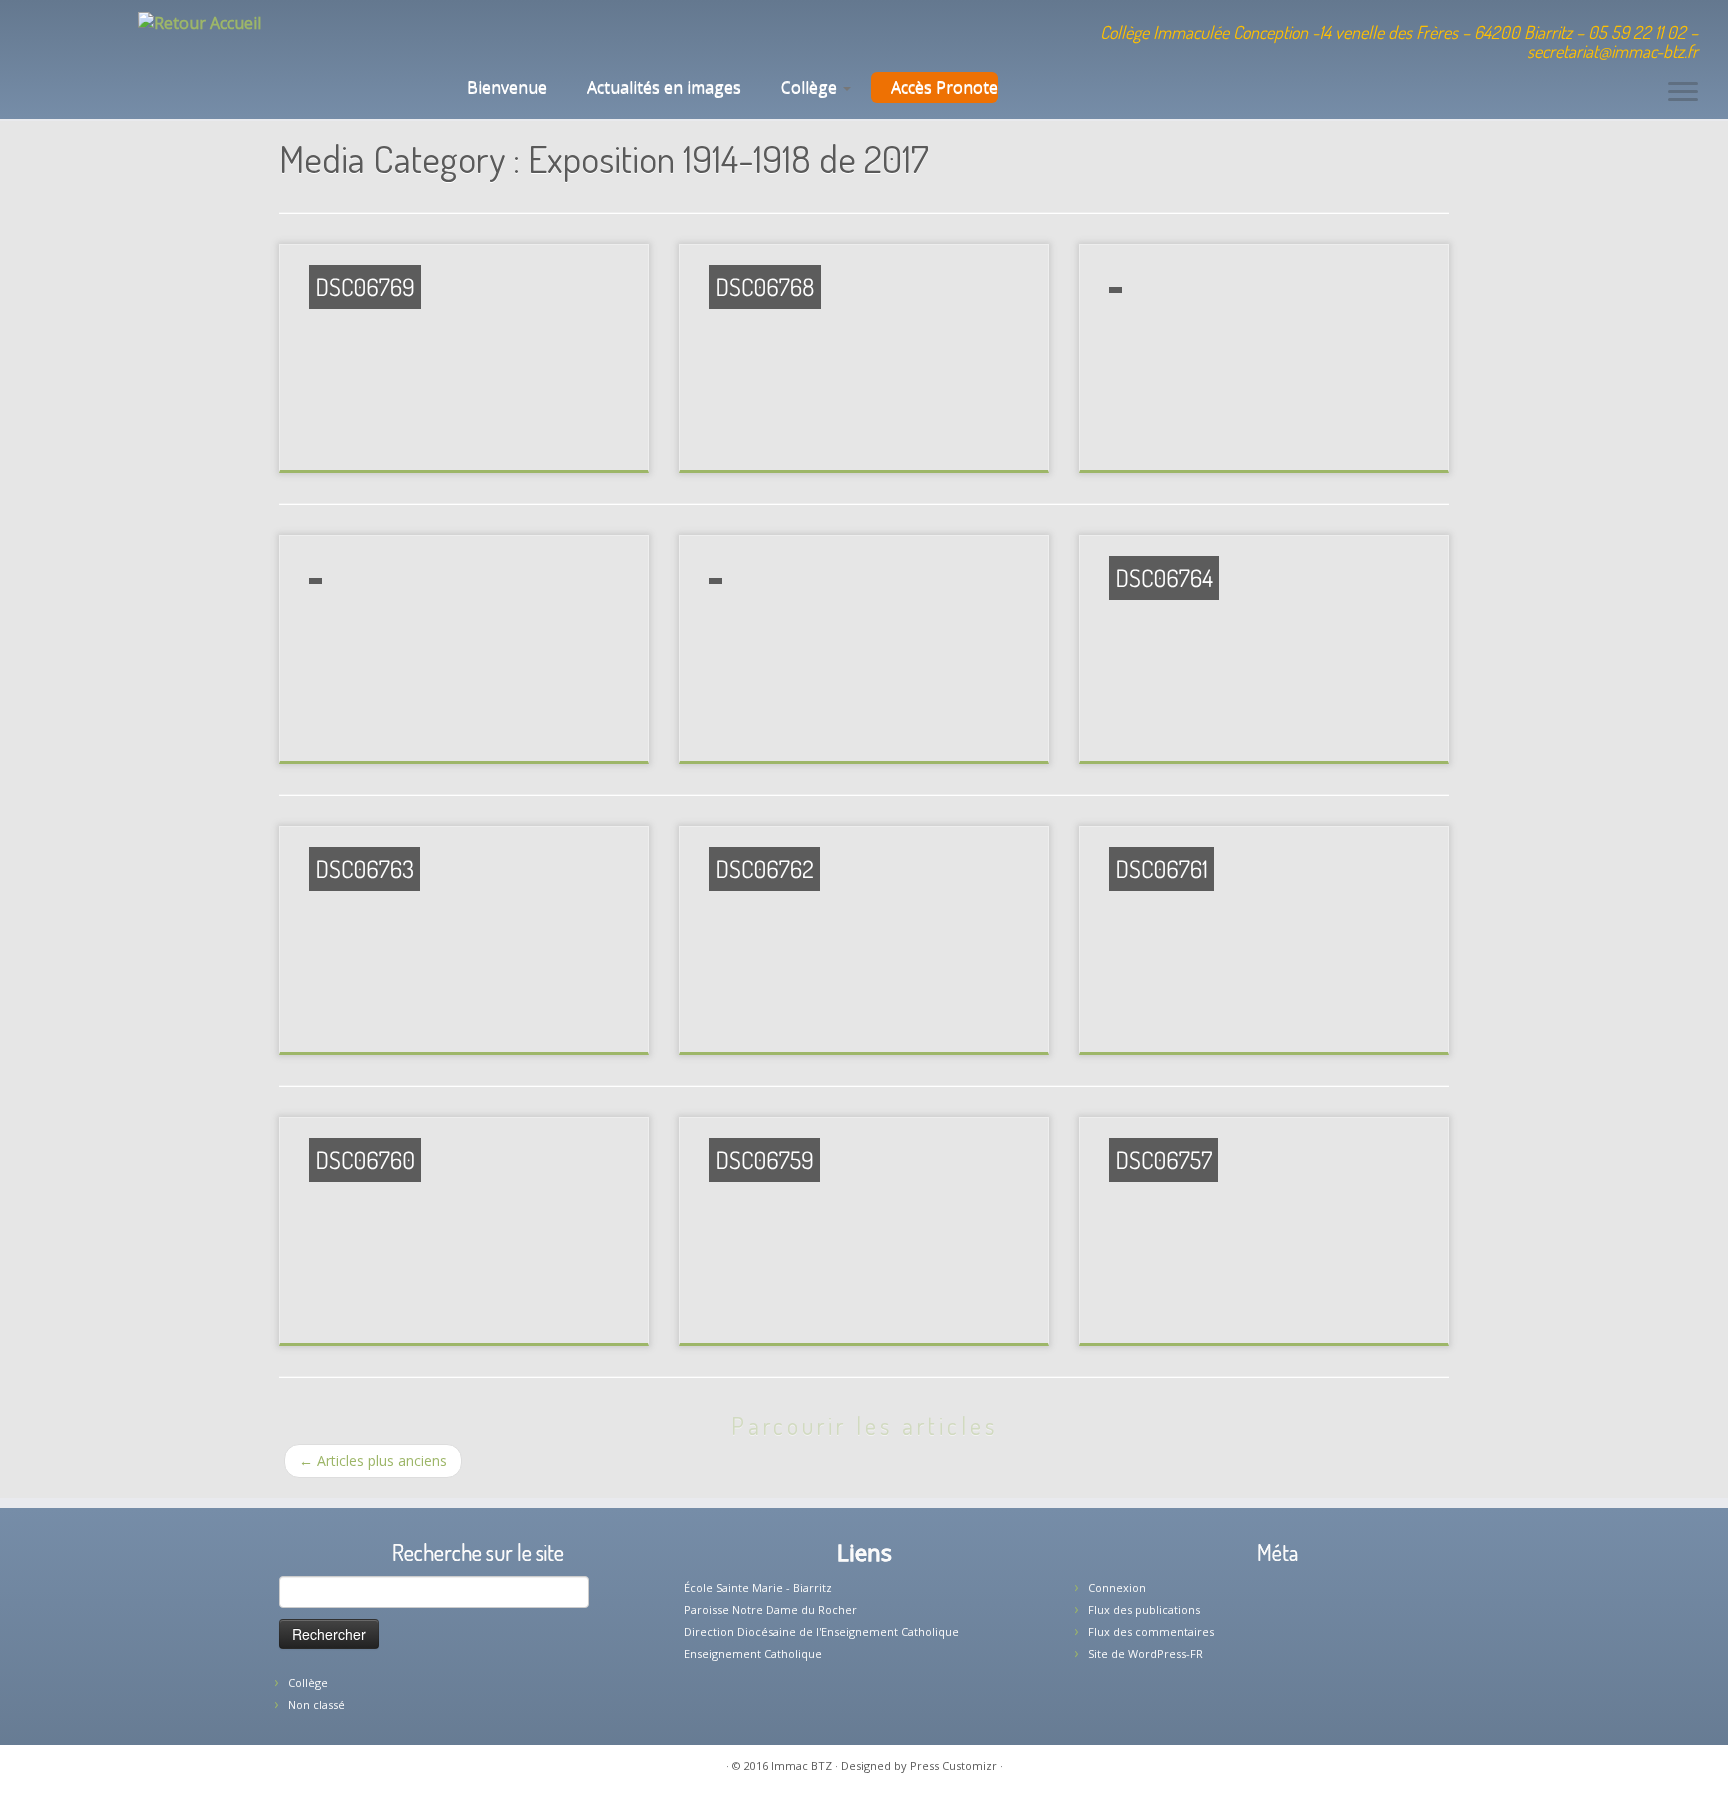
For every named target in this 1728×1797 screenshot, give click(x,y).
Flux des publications (1144, 1609)
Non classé (316, 1704)
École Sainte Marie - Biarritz (758, 1587)
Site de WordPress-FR (1145, 1653)
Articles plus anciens (373, 1460)
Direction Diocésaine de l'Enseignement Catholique (821, 1631)
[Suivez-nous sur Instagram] (557, 35)
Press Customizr (953, 1765)
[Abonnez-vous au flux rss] (584, 35)
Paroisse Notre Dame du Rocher (770, 1609)
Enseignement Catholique (753, 1653)
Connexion (1117, 1587)
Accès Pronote (944, 87)
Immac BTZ (801, 1765)
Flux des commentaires (1151, 1631)
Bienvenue (505, 87)
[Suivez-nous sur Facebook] (530, 35)
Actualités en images (664, 87)
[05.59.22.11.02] (476, 35)
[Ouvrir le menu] (1683, 93)
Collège (811, 87)
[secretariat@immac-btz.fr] (503, 35)
